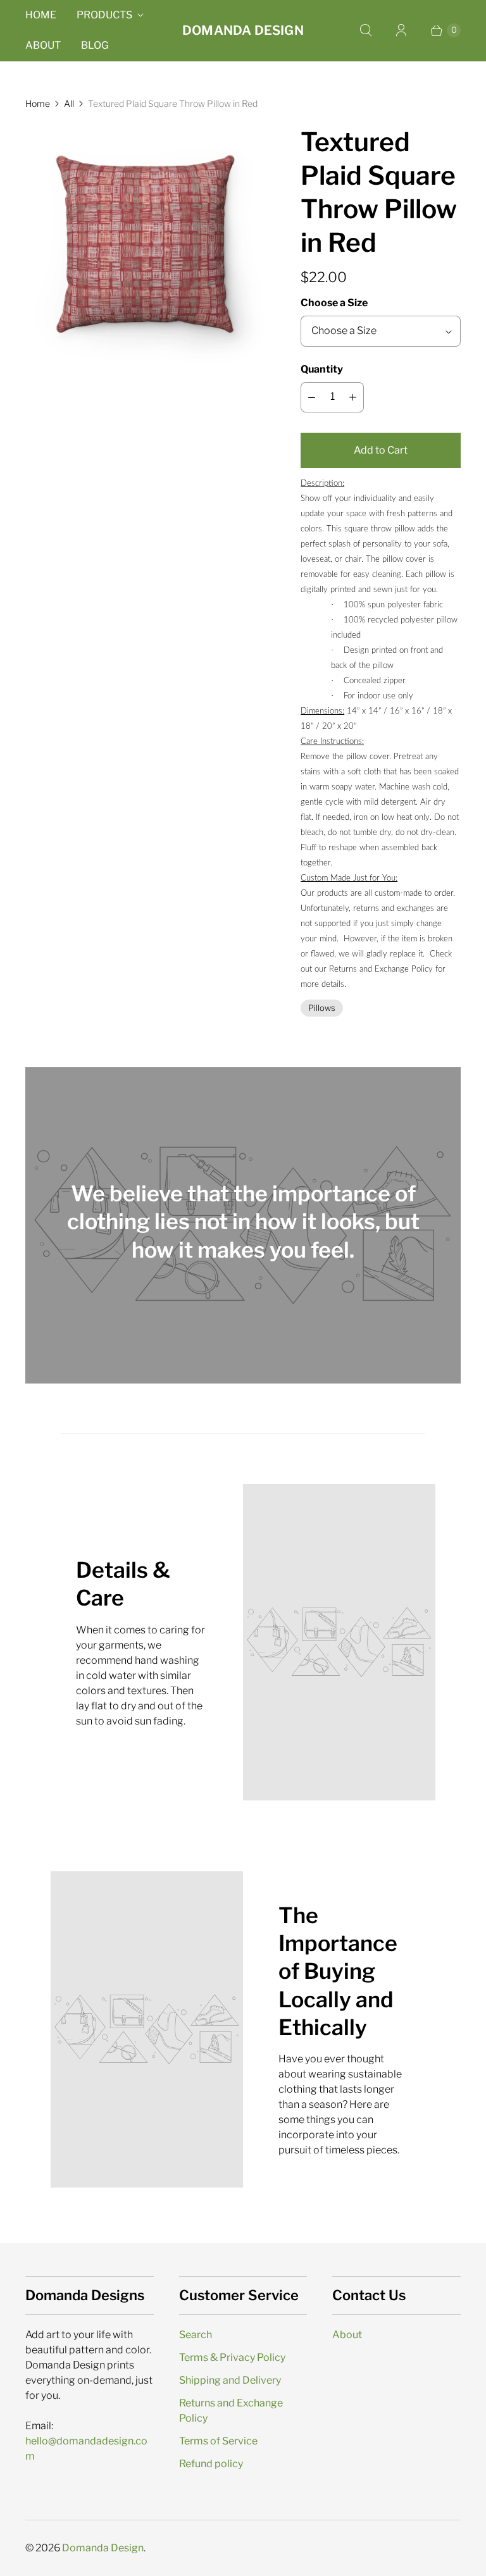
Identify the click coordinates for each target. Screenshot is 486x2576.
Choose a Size (334, 303)
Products (104, 15)
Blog (95, 45)
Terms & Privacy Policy (232, 2357)
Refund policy (211, 2464)
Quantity (322, 369)
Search (196, 2335)
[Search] (366, 30)
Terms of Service (218, 2441)
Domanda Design (103, 2548)
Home (41, 15)
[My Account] (401, 30)
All (69, 103)
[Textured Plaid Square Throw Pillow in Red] (145, 245)
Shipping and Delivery (230, 2380)
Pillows (322, 1008)
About (43, 45)
